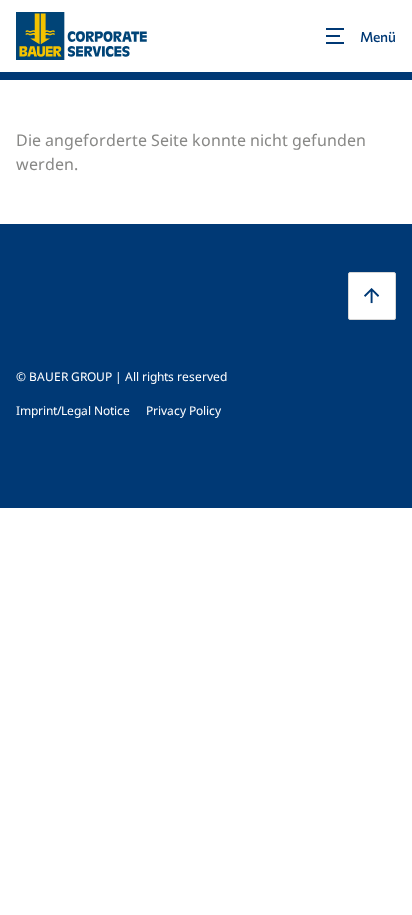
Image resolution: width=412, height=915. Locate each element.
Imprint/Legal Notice (73, 410)
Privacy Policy (183, 410)
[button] (372, 296)
